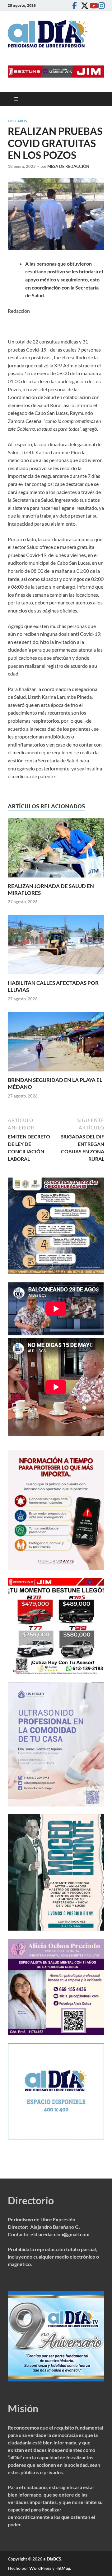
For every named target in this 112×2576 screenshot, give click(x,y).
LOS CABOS (17, 121)
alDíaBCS (52, 2559)
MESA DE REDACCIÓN (68, 166)
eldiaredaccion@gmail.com (60, 2234)
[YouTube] (92, 5)
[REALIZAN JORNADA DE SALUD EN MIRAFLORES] (56, 850)
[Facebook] (74, 5)
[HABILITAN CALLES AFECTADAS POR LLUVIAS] (56, 947)
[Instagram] (100, 5)
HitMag (63, 2568)
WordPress (40, 2568)
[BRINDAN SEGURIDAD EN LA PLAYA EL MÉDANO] (56, 1044)
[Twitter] (83, 5)
